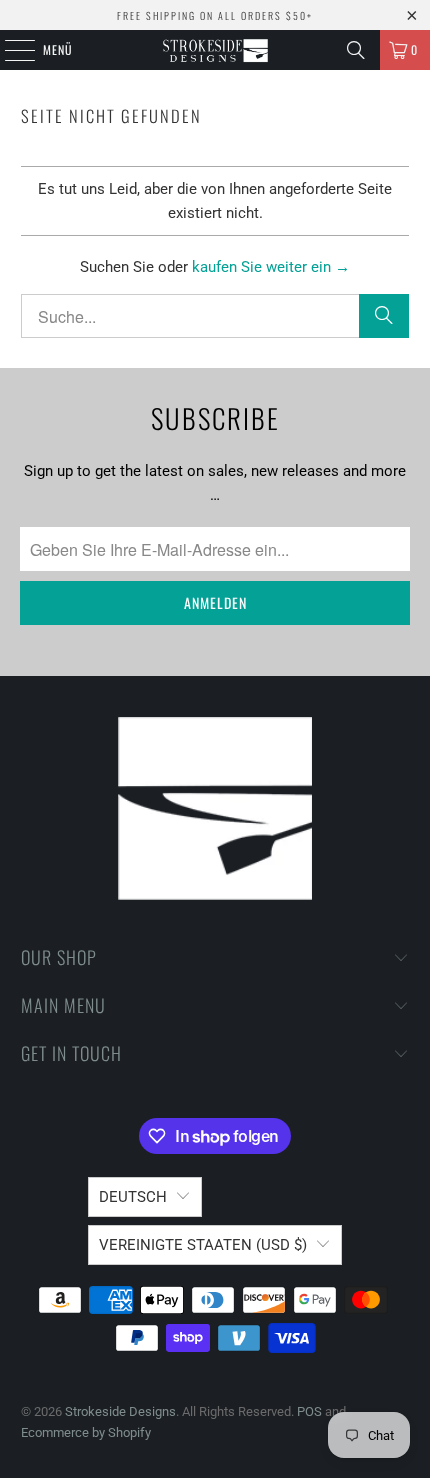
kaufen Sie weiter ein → (271, 267)
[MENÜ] (9, 50)
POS (309, 1411)
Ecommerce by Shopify (86, 1432)
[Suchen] (356, 50)
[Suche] (384, 316)
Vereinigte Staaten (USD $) (203, 1245)
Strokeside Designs (120, 1411)
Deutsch (133, 1197)
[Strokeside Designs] (215, 50)
